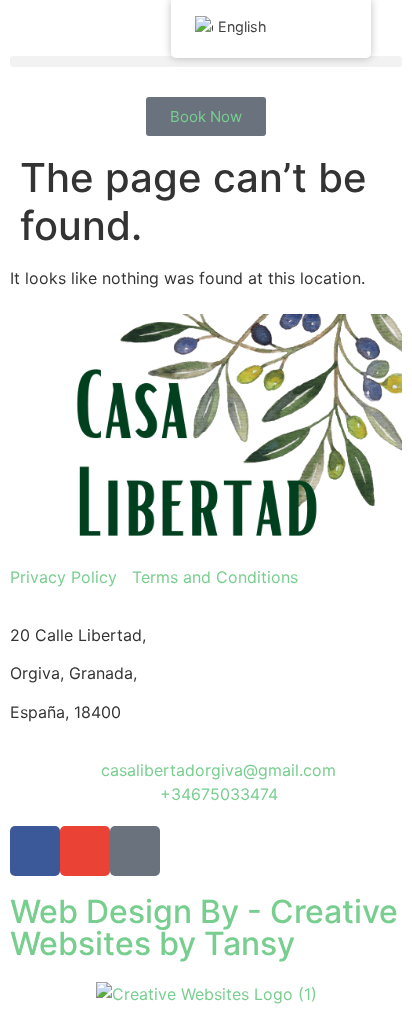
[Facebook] (35, 851)
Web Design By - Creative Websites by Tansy (204, 927)
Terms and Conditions (215, 577)
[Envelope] (85, 851)
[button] (206, 61)
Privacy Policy (63, 577)
